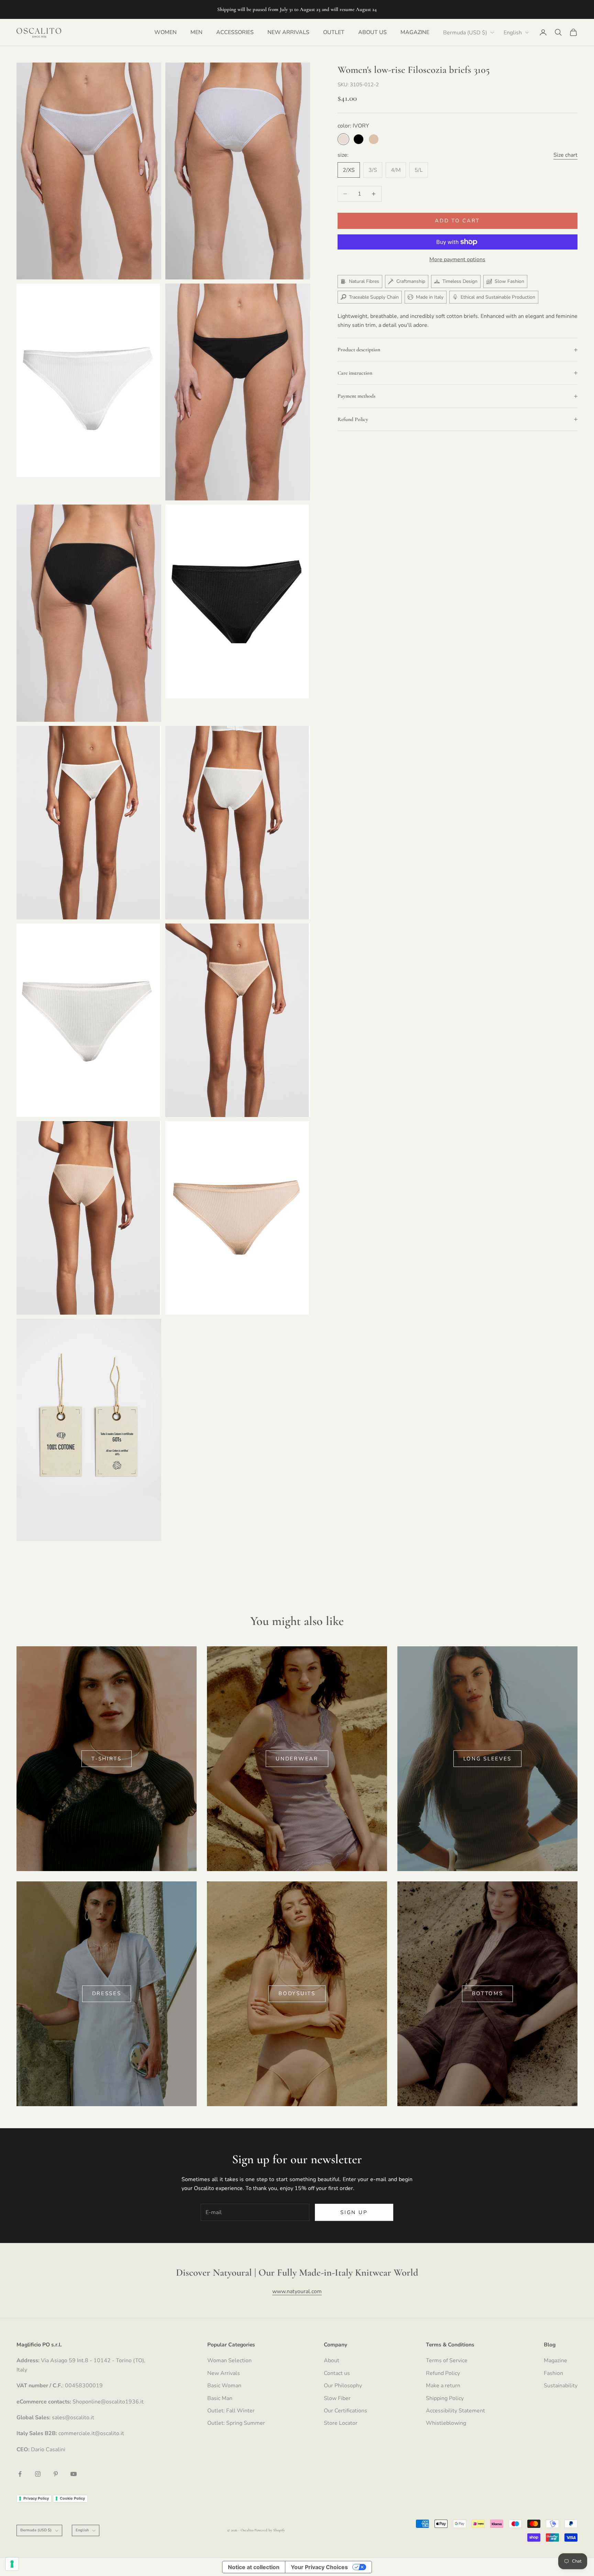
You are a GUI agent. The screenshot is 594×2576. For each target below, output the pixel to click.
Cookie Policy (72, 2498)
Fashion (553, 2373)
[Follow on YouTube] (74, 2474)
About (332, 2361)
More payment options (457, 259)
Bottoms (488, 1993)
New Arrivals (224, 2373)
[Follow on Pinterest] (56, 2474)
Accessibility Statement (455, 2411)
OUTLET (334, 32)
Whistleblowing (446, 2423)
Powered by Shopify (270, 2530)
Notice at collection (254, 2567)
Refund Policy (443, 2373)
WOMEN (166, 32)
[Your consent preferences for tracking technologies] (12, 2564)
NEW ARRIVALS (288, 32)
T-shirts (107, 1759)
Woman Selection (229, 2361)
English (513, 33)
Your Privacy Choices (319, 2567)
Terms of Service (447, 2361)
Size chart (565, 155)
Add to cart (457, 221)
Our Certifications (345, 2411)
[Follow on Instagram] (38, 2474)
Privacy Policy (36, 2498)
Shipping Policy (445, 2398)
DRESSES (107, 1993)
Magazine (555, 2361)
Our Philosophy (343, 2386)
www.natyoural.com (297, 2291)
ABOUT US (372, 32)
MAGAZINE (415, 32)
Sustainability (561, 2386)
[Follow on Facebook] (20, 2474)
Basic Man (220, 2398)
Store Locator (341, 2423)
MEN (196, 32)
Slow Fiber (337, 2398)
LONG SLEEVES (487, 1759)
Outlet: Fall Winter (231, 2411)
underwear (297, 1759)
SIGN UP (354, 2212)
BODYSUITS (297, 1993)
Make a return (443, 2386)
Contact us (337, 2373)
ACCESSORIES (235, 32)
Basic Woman (224, 2386)
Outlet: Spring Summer (236, 2423)
